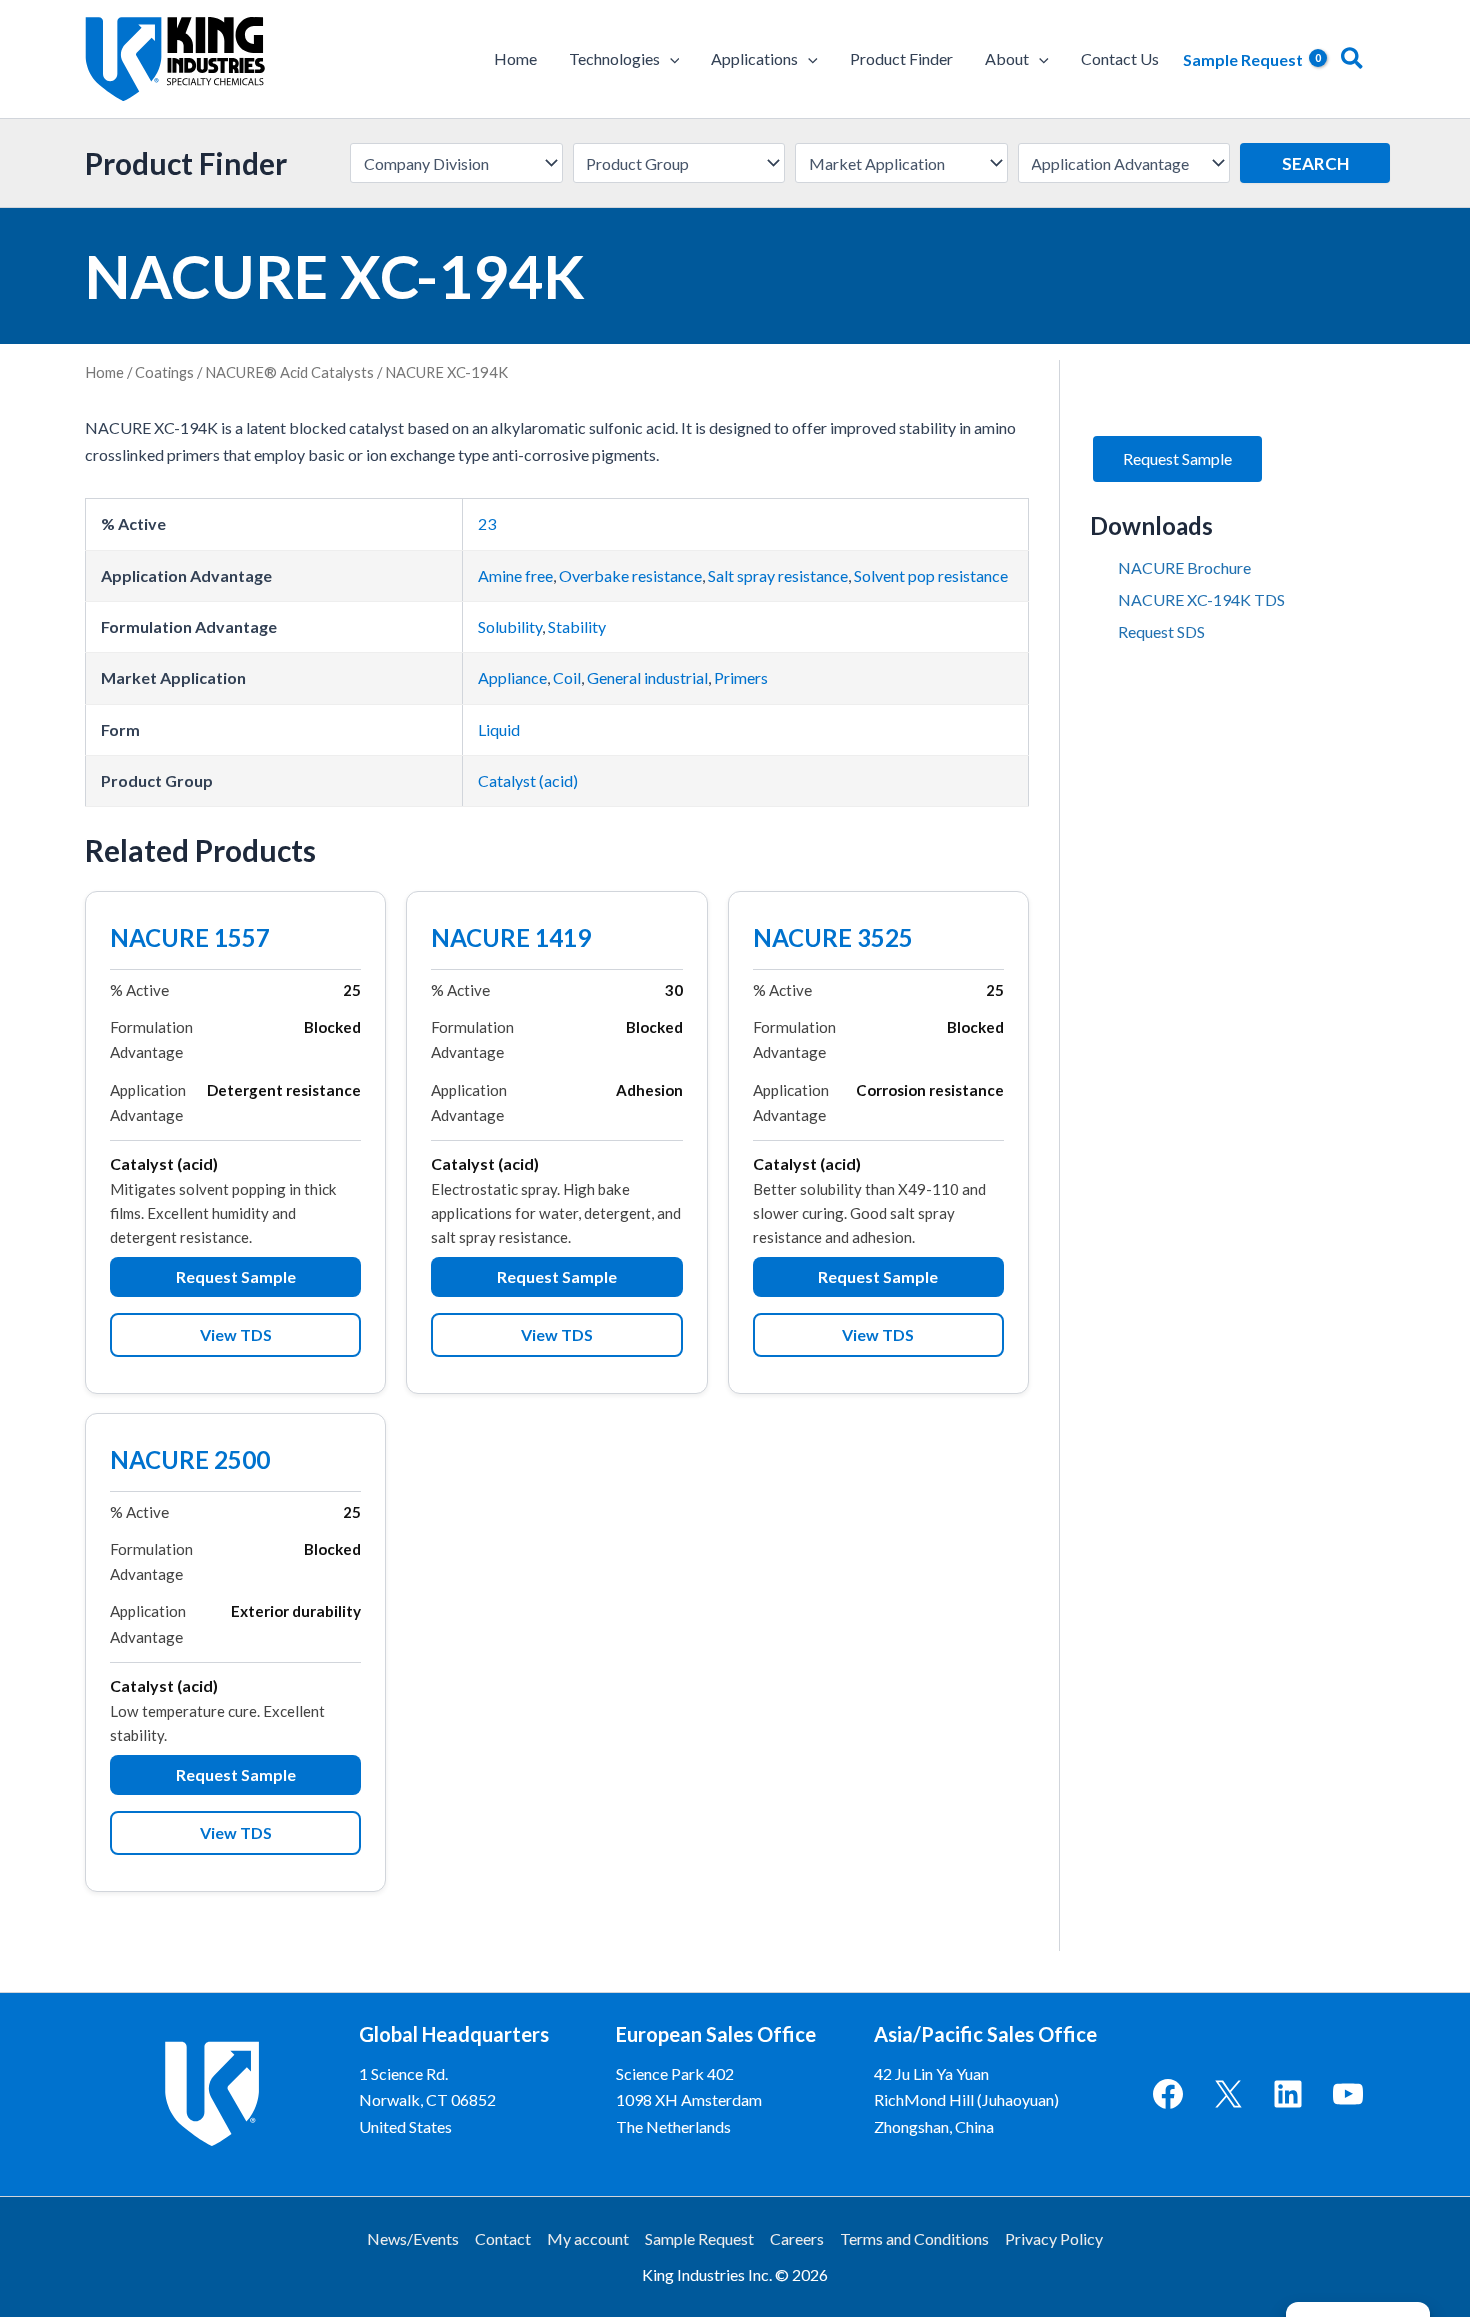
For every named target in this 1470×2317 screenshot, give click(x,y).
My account (588, 2238)
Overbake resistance (630, 575)
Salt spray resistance (778, 575)
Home (104, 372)
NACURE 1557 (190, 940)
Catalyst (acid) (528, 780)
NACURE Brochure (1184, 567)
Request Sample (236, 1276)
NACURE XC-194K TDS (1201, 599)
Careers (797, 2238)
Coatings (164, 372)
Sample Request (699, 2238)
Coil (567, 677)
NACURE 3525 (833, 940)
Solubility (510, 626)
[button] (670, 59)
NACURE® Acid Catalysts (289, 372)
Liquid (499, 729)
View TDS (236, 1334)
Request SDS (1161, 631)
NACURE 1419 (511, 940)
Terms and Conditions (914, 2238)
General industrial (647, 677)
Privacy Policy (1054, 2238)
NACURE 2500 (190, 1462)
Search (1315, 163)
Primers (741, 677)
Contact (503, 2238)
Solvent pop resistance (931, 575)
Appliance (512, 677)
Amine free (515, 575)
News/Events (413, 2238)
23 (487, 523)
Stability (577, 626)
